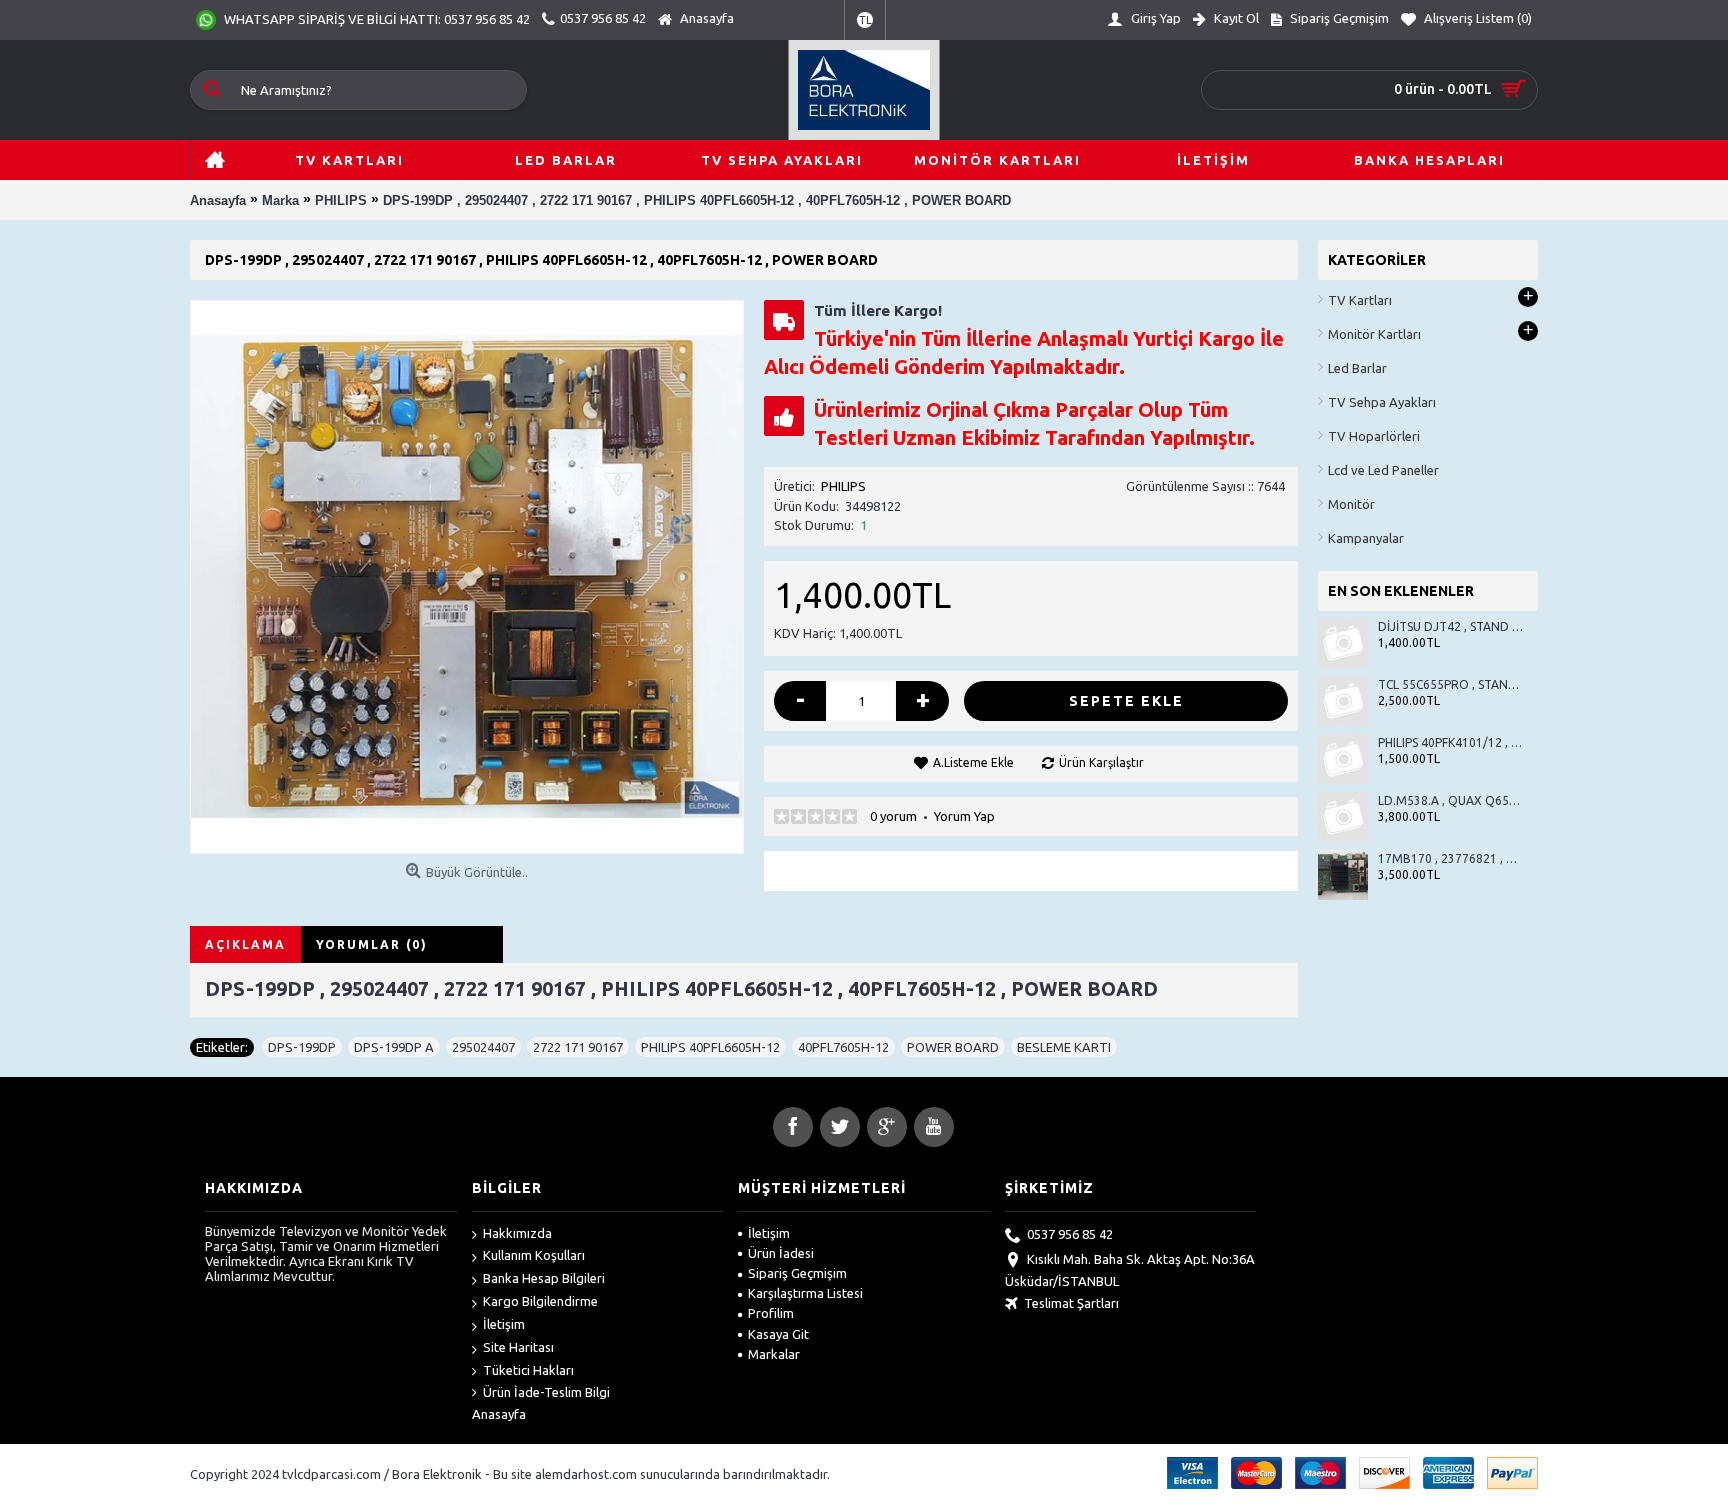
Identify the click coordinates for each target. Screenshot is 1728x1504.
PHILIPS (843, 486)
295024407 (483, 1047)
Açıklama (245, 944)
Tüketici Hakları (528, 1370)
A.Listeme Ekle (973, 762)
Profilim (771, 1313)
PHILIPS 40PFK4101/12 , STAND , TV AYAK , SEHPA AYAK (1450, 742)
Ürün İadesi (781, 1253)
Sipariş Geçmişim (797, 1273)
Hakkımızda (517, 1233)
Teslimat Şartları (1071, 1303)
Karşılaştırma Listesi (805, 1293)
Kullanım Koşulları (534, 1255)
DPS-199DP (302, 1047)
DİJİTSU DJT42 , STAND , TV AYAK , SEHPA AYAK (1450, 626)
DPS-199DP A (394, 1047)
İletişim (504, 1324)
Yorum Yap (964, 816)
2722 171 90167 (578, 1047)
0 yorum (893, 816)
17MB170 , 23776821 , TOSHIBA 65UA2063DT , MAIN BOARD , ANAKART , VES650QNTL (1450, 858)
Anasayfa (499, 1414)
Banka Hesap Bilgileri (544, 1278)
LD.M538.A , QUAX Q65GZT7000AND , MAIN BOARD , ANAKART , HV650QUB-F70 (1450, 800)
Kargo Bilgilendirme (540, 1301)
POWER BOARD (953, 1047)
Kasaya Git (778, 1334)
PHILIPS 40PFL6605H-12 (710, 1047)
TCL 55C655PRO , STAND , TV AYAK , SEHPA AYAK (1450, 684)
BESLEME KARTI (1064, 1047)
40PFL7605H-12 (843, 1047)
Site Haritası (518, 1347)
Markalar (774, 1354)
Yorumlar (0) (372, 944)
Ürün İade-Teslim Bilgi (546, 1392)
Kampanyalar (1366, 538)
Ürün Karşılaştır (1101, 762)
